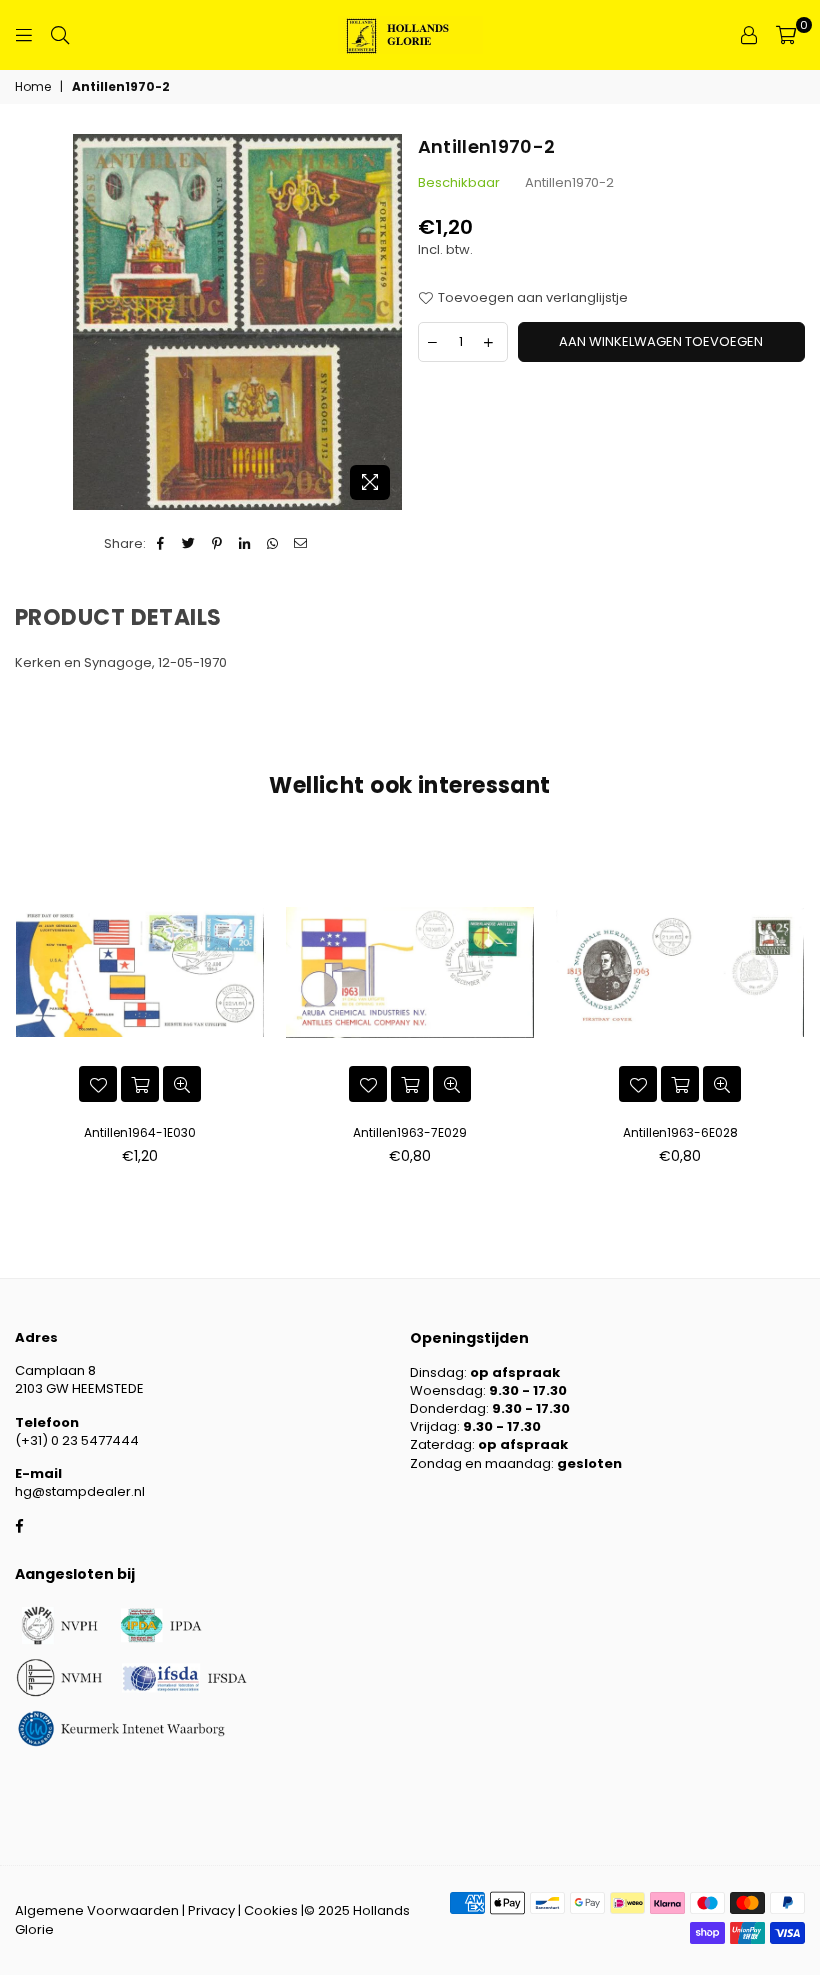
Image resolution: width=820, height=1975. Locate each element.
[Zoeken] (60, 35)
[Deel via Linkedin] (245, 544)
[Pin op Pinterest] (217, 544)
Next (797, 1006)
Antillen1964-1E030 (140, 1132)
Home (33, 87)
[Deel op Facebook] (161, 544)
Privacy (211, 1910)
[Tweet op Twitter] (189, 544)
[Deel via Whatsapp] (273, 544)
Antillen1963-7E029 (410, 1132)
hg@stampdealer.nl (80, 1491)
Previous (22, 1006)
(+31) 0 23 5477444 (77, 1440)
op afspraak (515, 1372)
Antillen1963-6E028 (680, 1132)
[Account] (749, 35)
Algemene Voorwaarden (97, 1910)
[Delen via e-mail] (301, 544)
